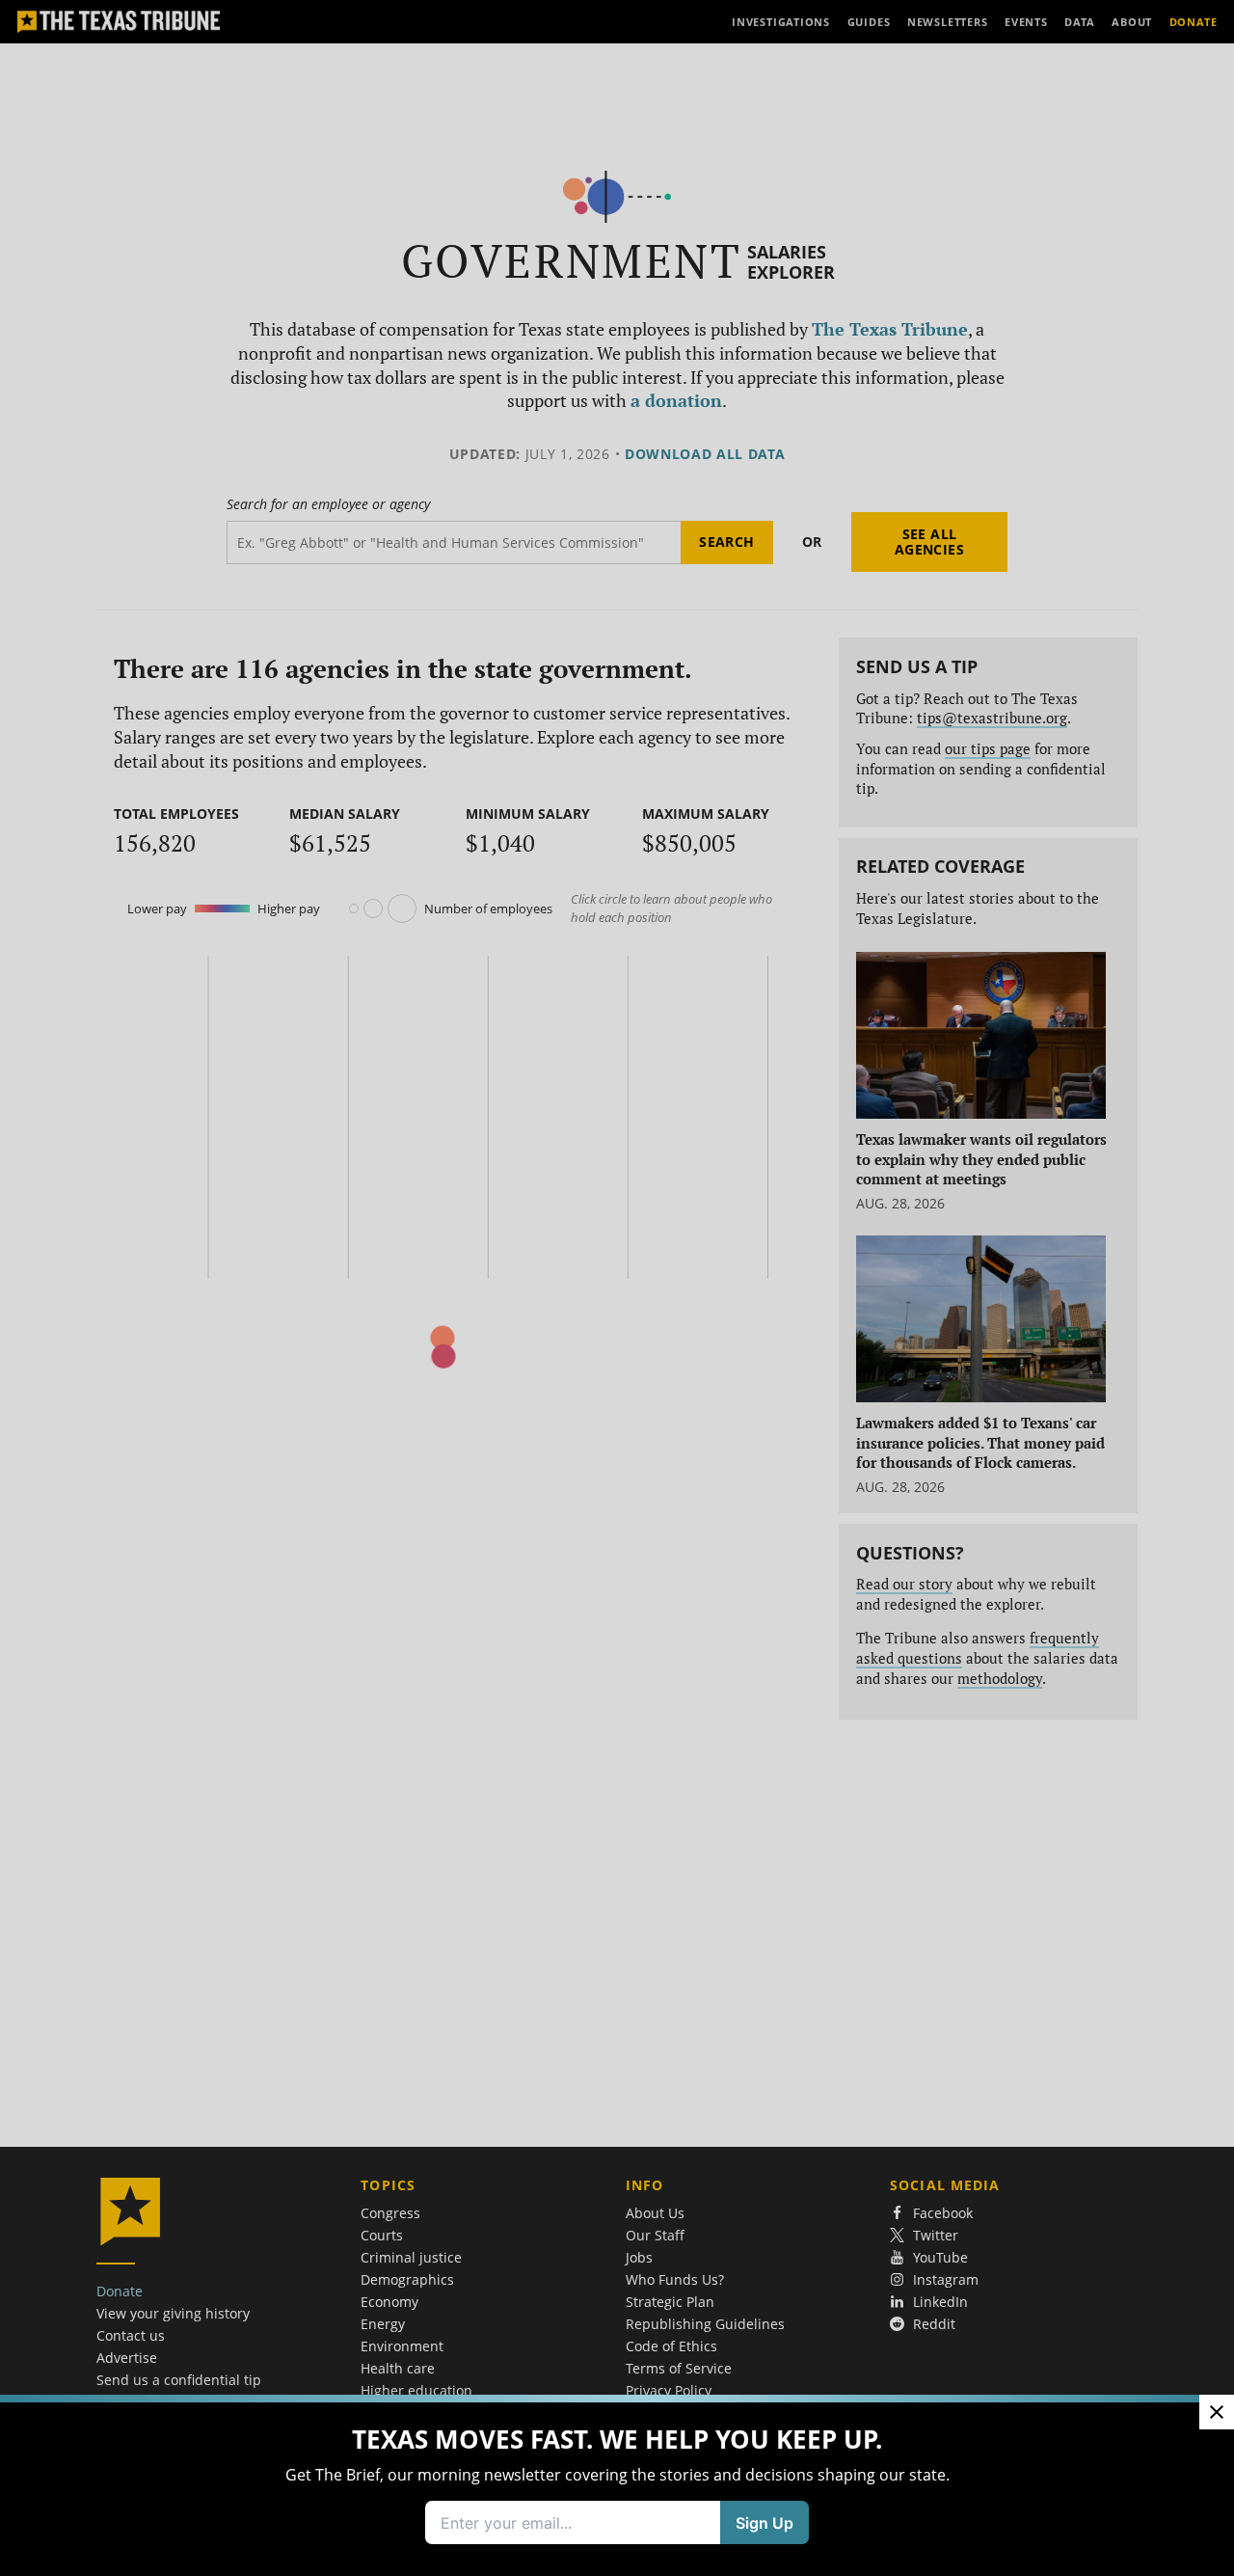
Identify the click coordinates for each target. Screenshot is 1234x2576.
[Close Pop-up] (1217, 2412)
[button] (617, 1288)
